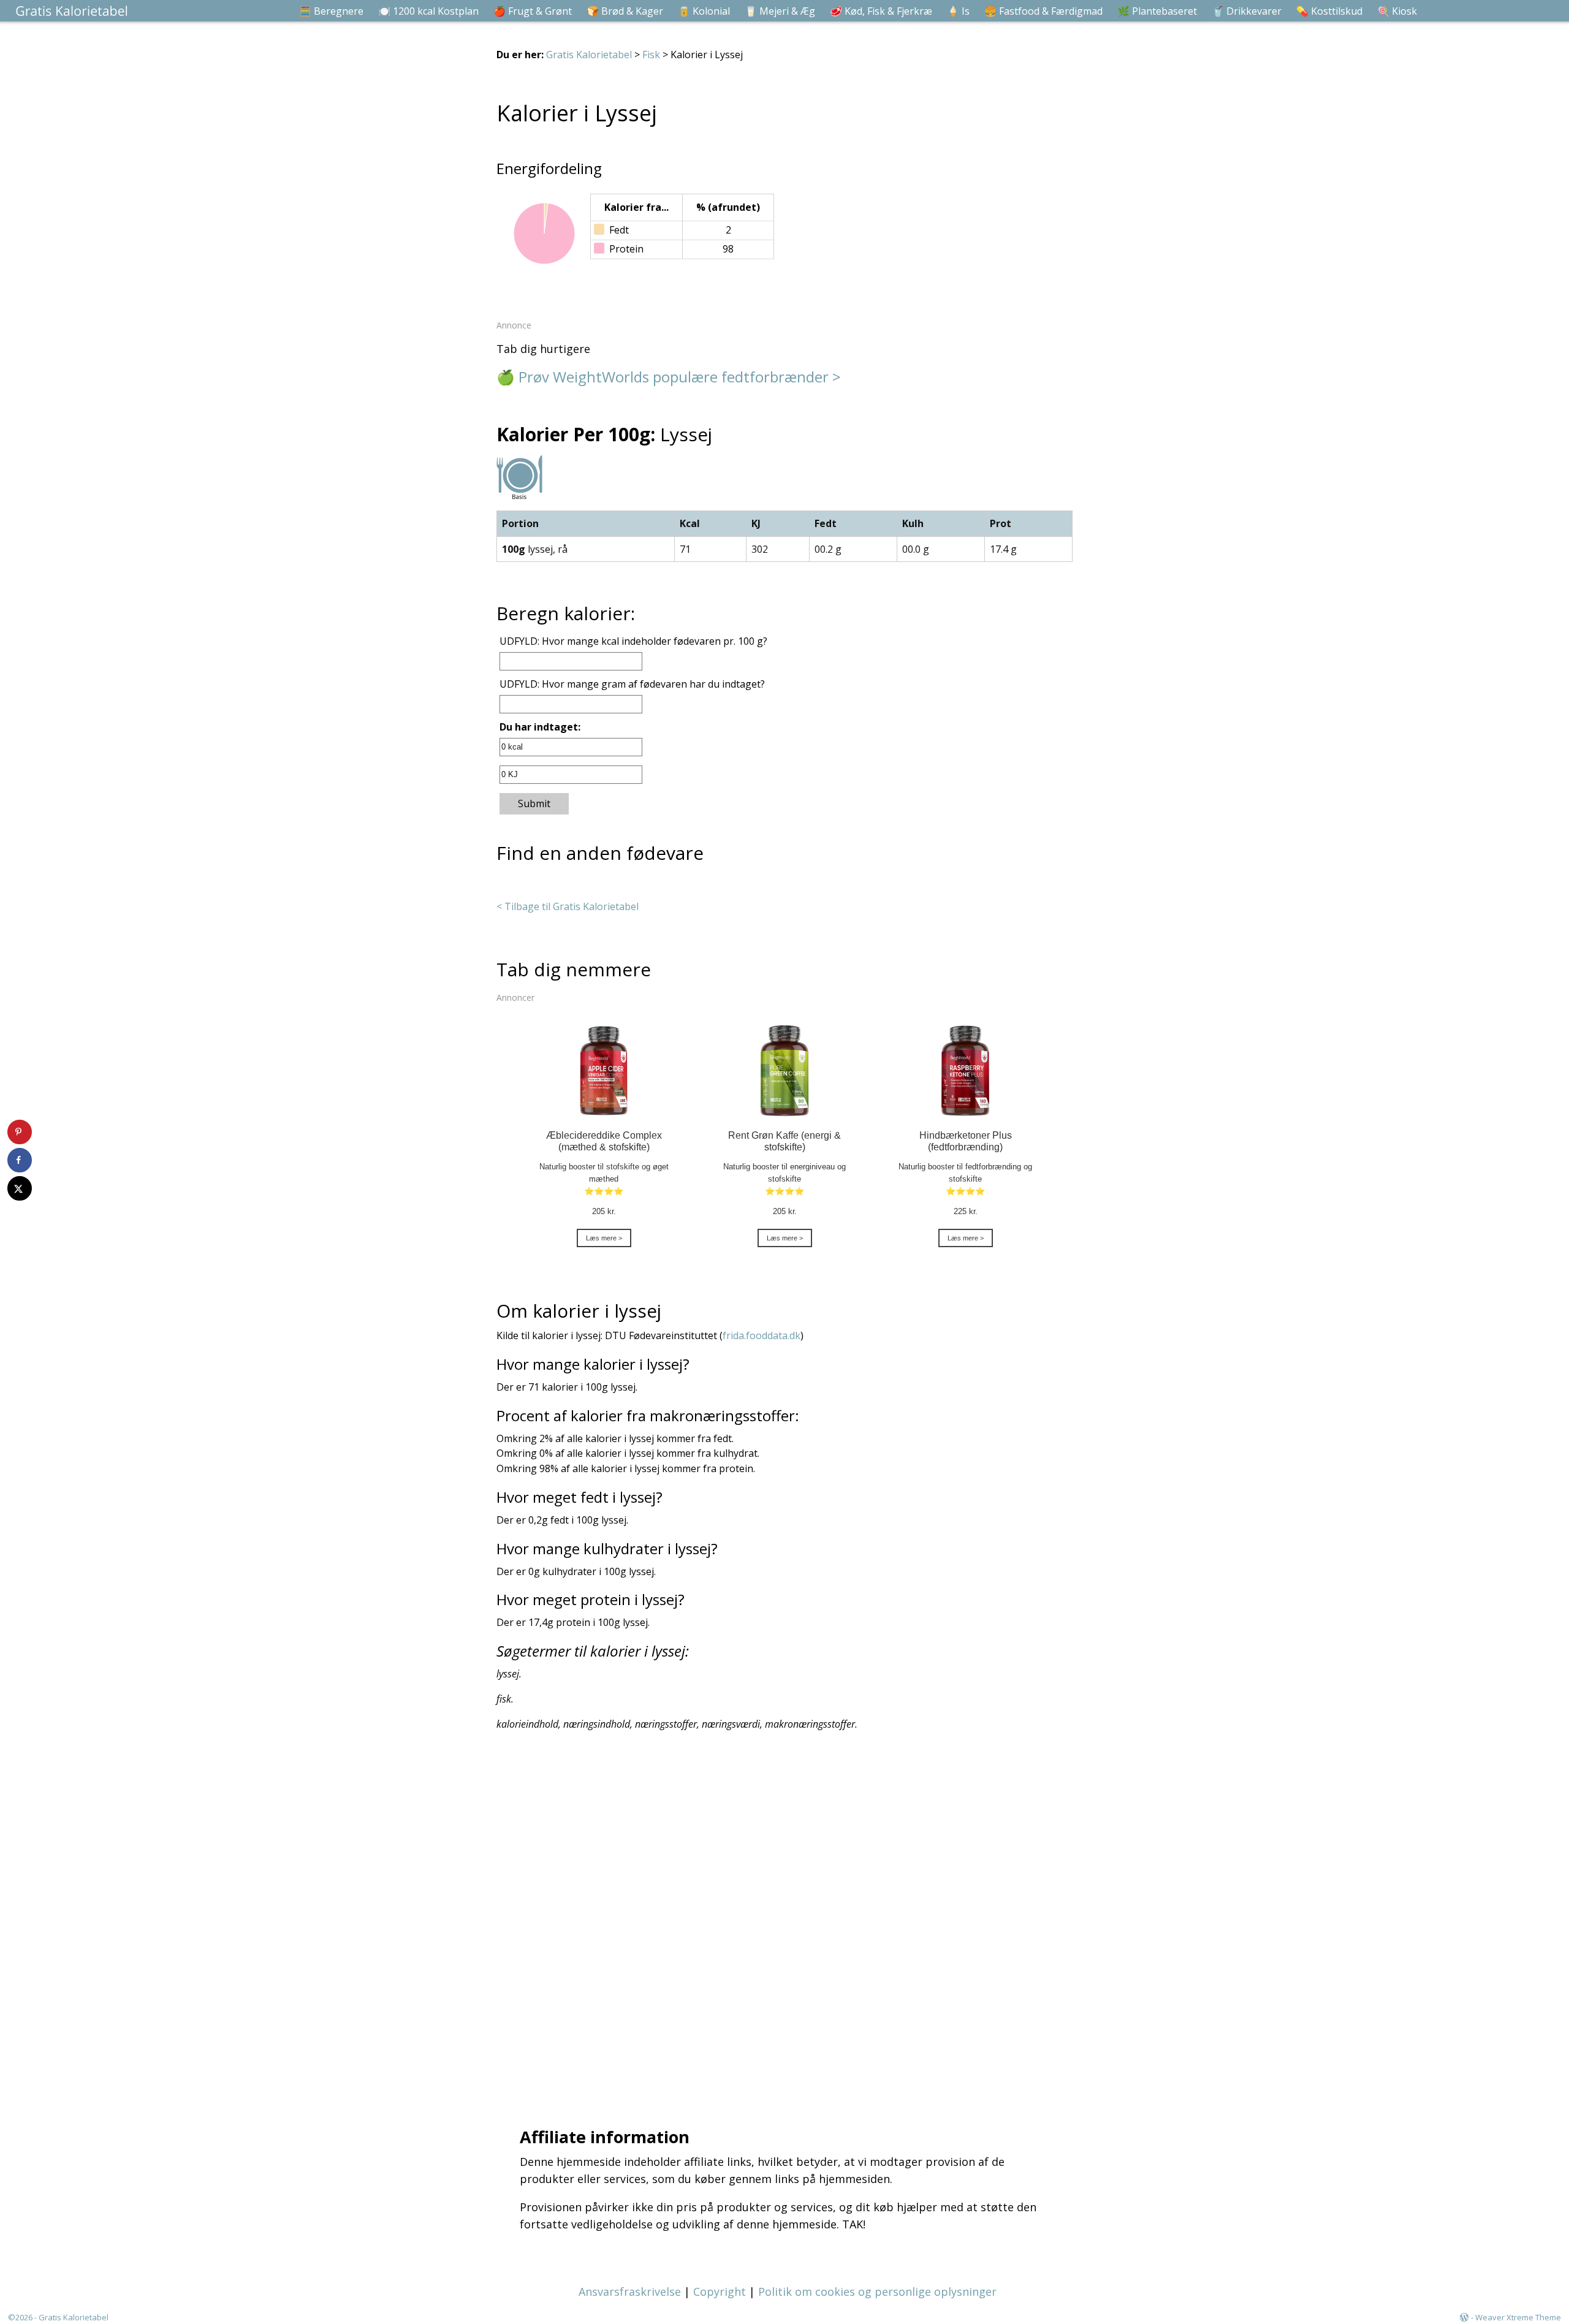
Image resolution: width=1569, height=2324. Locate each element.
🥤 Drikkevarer (1247, 11)
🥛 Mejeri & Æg (780, 11)
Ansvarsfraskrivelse (630, 2292)
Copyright (720, 2292)
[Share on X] (20, 1188)
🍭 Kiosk (1397, 11)
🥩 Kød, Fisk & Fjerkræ (881, 11)
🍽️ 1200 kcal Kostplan (428, 11)
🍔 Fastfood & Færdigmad (1043, 11)
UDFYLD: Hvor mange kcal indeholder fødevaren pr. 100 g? (633, 641)
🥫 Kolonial (704, 11)
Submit (534, 803)
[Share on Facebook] (20, 1160)
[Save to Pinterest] (20, 1132)
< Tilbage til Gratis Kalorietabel (568, 906)
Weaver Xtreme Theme (1518, 2317)
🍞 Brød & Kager (625, 11)
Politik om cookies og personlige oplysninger (877, 2292)
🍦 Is (958, 11)
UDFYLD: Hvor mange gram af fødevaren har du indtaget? (632, 684)
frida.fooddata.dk (762, 1335)
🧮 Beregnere (331, 11)
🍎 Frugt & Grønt (533, 11)
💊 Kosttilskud (1329, 11)
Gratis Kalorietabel (589, 55)
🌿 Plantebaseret (1157, 11)
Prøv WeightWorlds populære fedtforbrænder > (680, 377)
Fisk (651, 55)
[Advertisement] (788, 1926)
